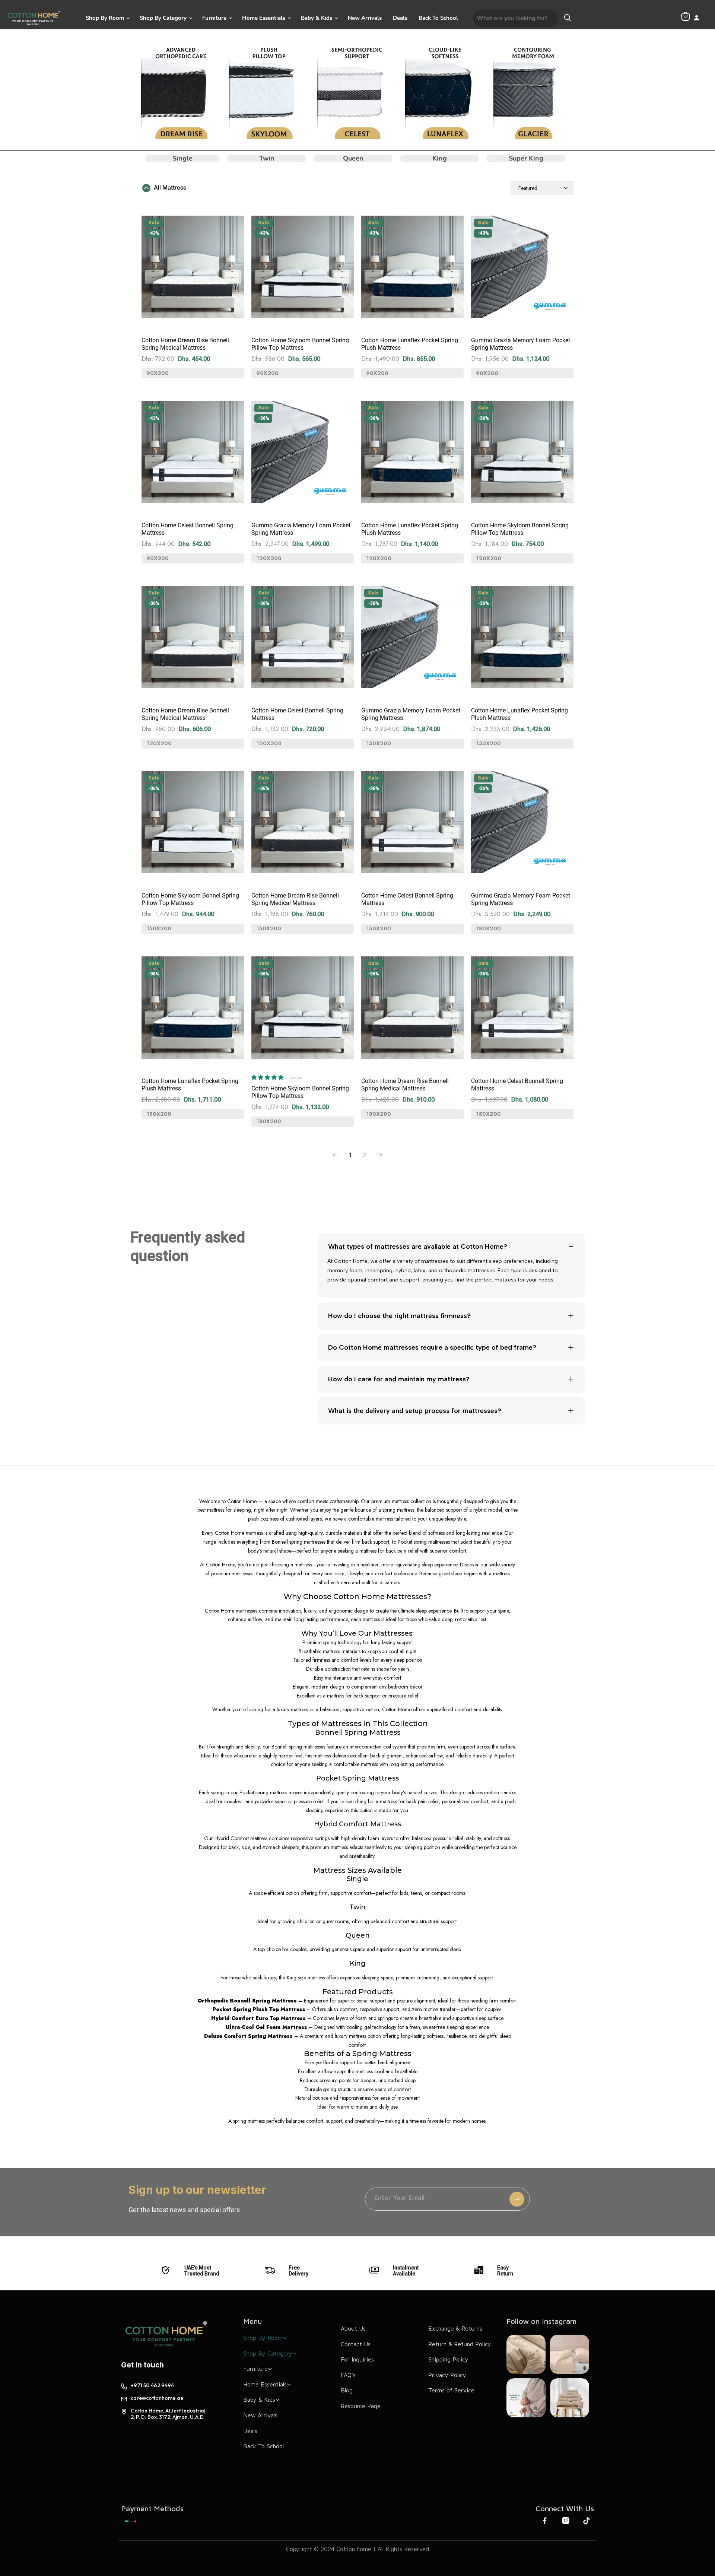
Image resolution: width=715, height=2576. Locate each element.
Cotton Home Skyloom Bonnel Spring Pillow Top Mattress (300, 344)
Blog (347, 2390)
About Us (353, 2328)
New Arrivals (365, 18)
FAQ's (348, 2375)
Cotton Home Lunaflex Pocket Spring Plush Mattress (410, 344)
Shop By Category (164, 18)
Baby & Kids (317, 18)
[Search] (568, 18)
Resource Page (361, 2406)
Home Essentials (264, 18)
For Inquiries (357, 2359)
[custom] (131, 2521)
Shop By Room (106, 18)
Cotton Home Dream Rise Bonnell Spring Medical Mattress (185, 344)
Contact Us (356, 2344)
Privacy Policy (447, 2375)
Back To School (438, 18)
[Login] (697, 18)
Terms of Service (451, 2390)
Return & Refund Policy (460, 2344)
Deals (400, 18)
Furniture (215, 18)
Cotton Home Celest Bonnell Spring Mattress (188, 529)
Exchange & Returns (455, 2328)
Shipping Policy (448, 2359)
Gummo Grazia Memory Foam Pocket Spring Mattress (521, 344)
